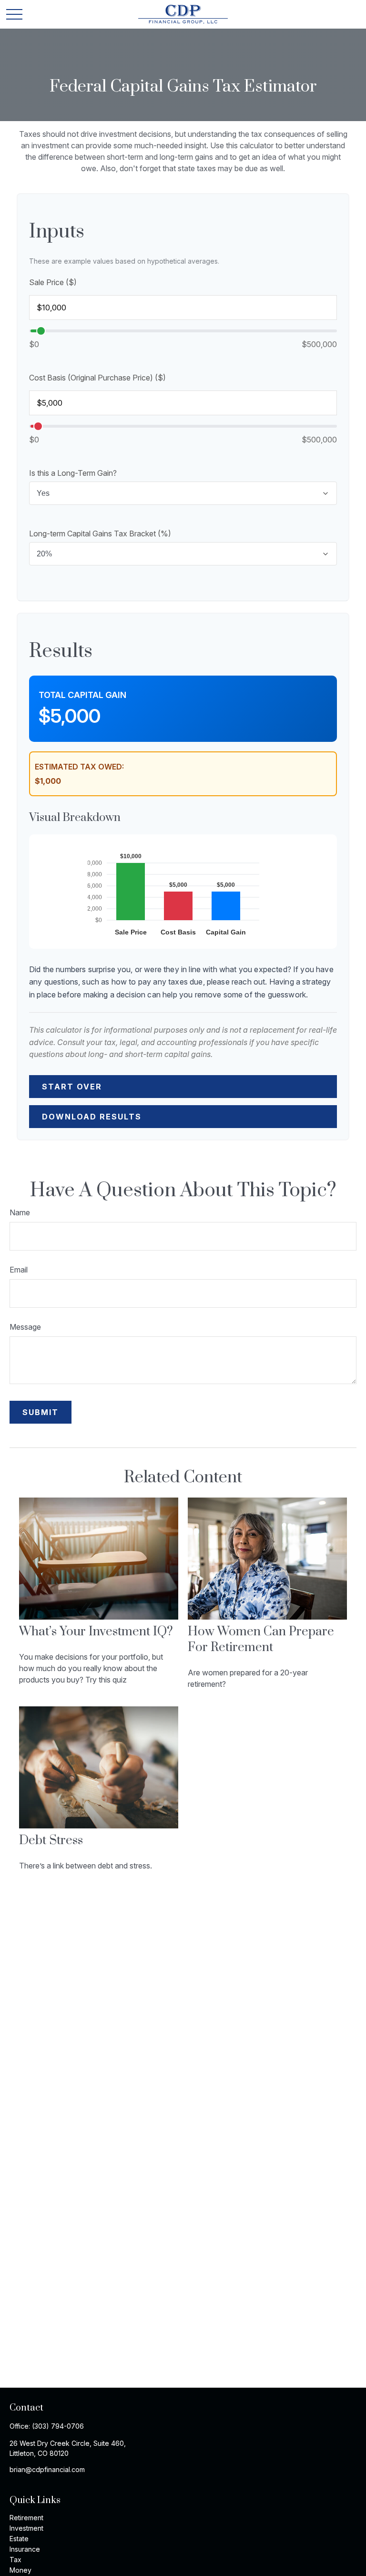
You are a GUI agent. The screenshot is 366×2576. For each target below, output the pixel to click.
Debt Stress (51, 1841)
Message (25, 1327)
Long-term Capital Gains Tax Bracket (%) (100, 534)
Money (20, 2570)
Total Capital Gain (82, 695)
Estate (19, 2539)
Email (19, 1270)
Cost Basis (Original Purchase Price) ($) (97, 378)
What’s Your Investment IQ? (96, 1632)
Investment (26, 2528)
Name (20, 1212)
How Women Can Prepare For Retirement (261, 1640)
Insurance (25, 2549)
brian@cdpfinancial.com (47, 2469)
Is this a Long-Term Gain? (73, 473)
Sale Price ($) (53, 282)
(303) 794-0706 (58, 2426)
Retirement (26, 2518)
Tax (15, 2560)
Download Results (92, 1117)
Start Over (72, 1087)
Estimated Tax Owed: (79, 767)
